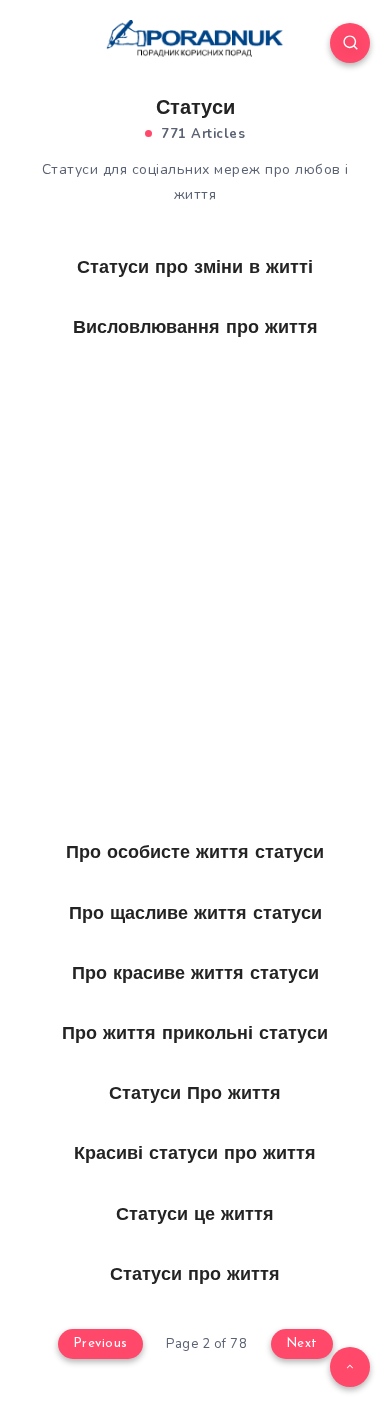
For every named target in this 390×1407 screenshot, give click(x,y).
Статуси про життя (195, 1276)
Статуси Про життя (195, 1095)
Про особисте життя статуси (195, 854)
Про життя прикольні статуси (195, 1035)
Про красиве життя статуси (195, 975)
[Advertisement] (195, 514)
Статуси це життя (195, 1216)
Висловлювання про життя (195, 329)
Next (302, 1343)
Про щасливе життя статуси (195, 915)
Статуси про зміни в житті (195, 269)
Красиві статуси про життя (195, 1155)
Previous (100, 1343)
